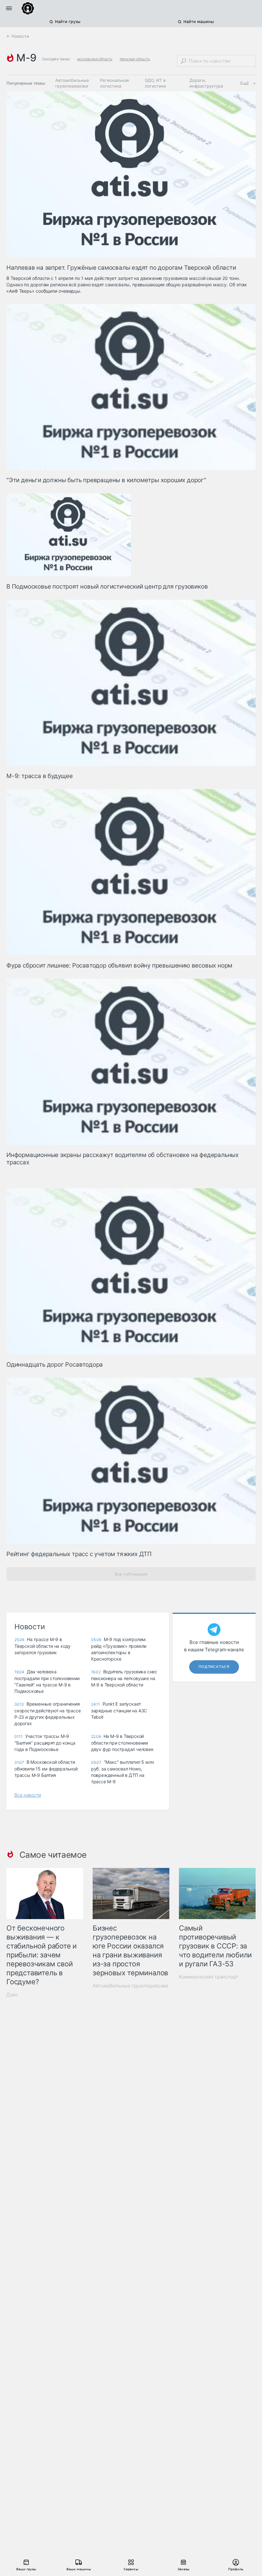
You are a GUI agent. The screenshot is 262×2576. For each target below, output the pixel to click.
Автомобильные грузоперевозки (72, 83)
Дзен (12, 1995)
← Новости (18, 36)
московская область (95, 59)
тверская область (135, 59)
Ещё (245, 83)
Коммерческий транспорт (209, 1977)
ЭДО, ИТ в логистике (155, 83)
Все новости (28, 1795)
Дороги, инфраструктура (206, 83)
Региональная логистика (114, 83)
